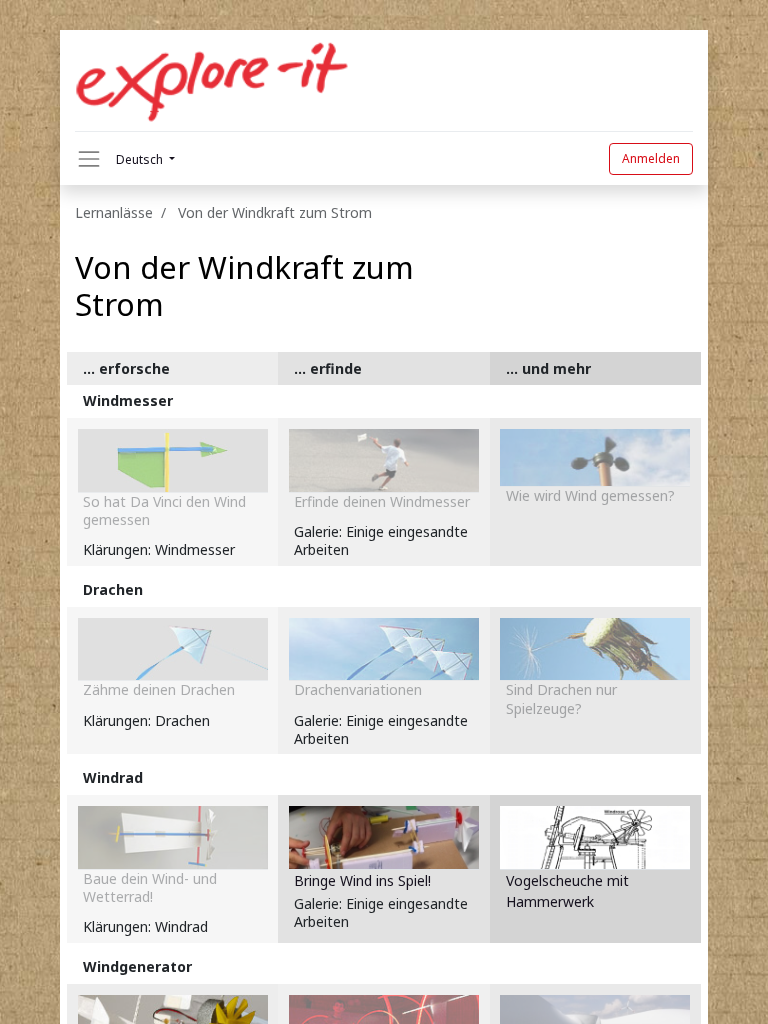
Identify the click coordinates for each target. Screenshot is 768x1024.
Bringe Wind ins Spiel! (362, 880)
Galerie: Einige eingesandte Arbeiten (381, 540)
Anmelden (651, 158)
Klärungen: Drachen (146, 720)
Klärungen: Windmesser (159, 549)
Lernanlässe (114, 212)
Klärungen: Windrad (145, 926)
